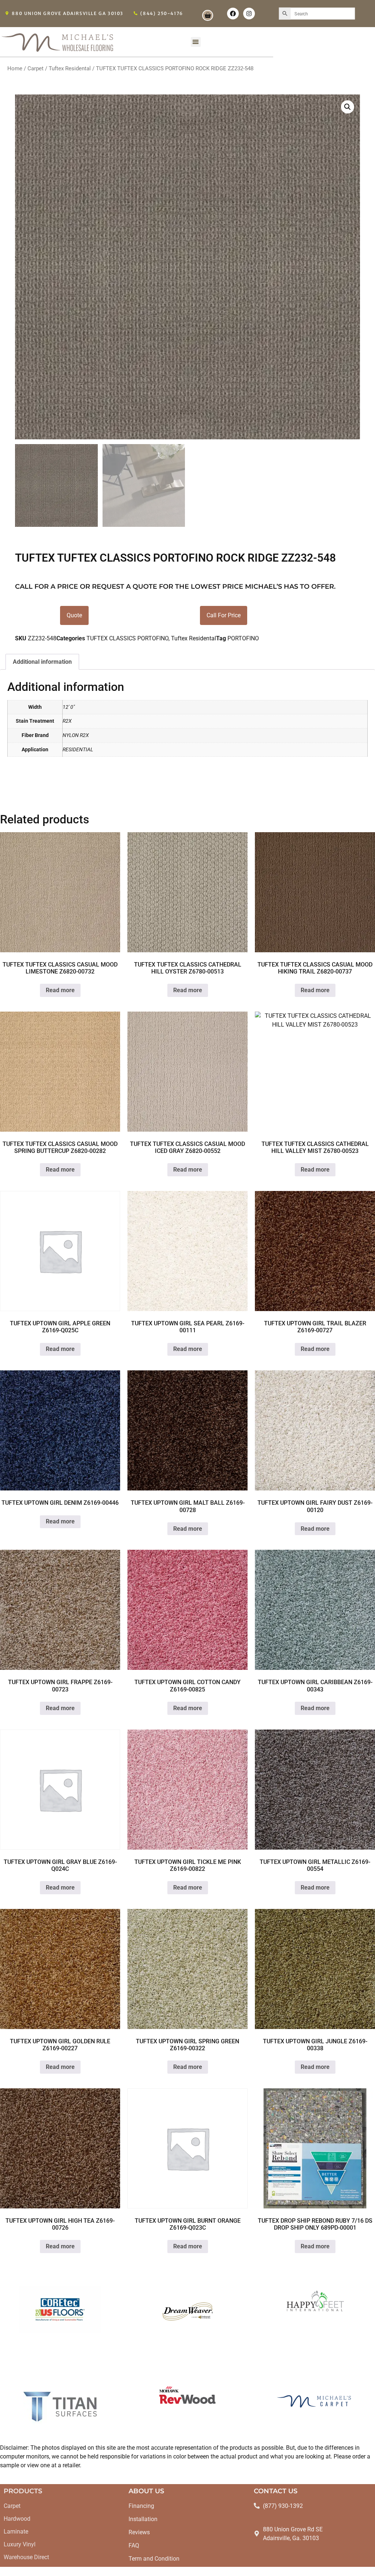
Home (15, 68)
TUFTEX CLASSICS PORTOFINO (127, 638)
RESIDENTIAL (78, 750)
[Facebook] (233, 14)
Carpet (36, 68)
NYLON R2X (76, 735)
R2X (67, 721)
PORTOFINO (243, 638)
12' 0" (69, 707)
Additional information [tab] (42, 662)
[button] (196, 42)
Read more (60, 990)
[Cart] (208, 15)
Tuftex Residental (70, 68)
